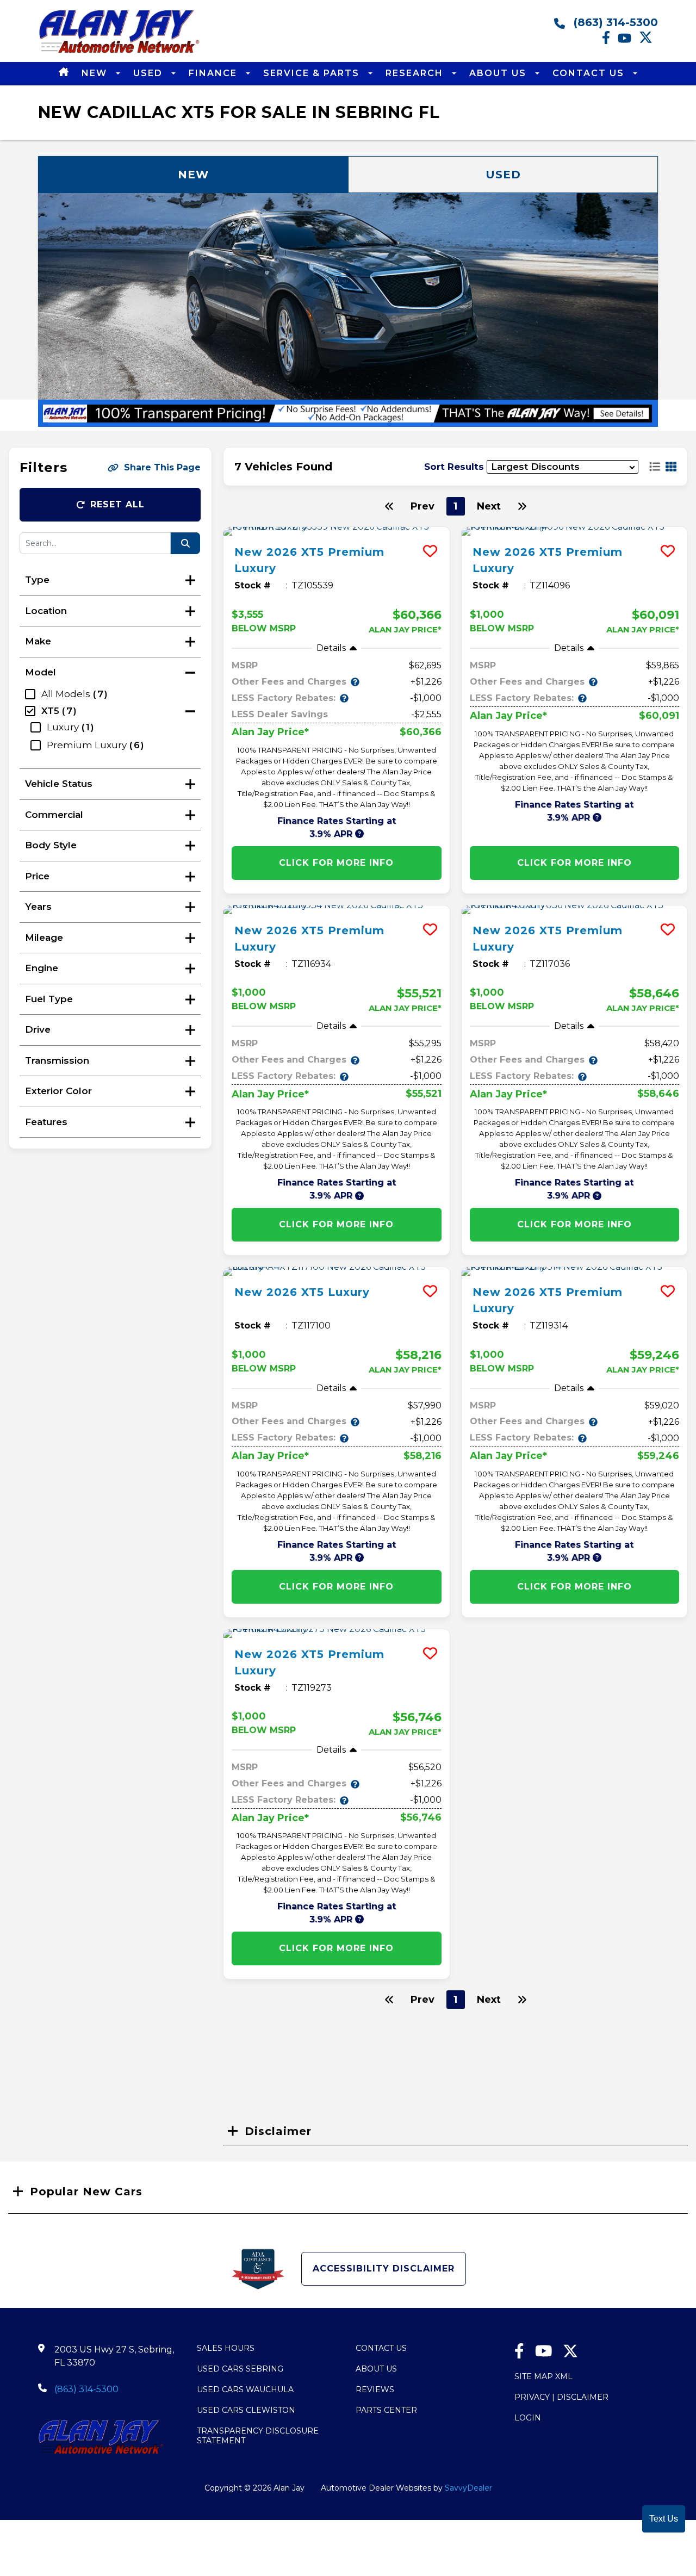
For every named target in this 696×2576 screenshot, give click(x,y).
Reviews (375, 2389)
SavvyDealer (468, 2488)
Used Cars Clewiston (246, 2410)
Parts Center (386, 2410)
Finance (215, 73)
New (96, 73)
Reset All (117, 504)
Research (416, 73)
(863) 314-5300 (614, 22)
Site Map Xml (543, 2376)
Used (150, 73)
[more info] (337, 531)
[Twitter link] (648, 41)
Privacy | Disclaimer (561, 2397)
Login (528, 2418)
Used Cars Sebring (240, 2369)
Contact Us (590, 73)
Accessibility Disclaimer (384, 2268)
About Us (499, 73)
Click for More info (336, 863)
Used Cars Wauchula (245, 2389)
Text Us (664, 2519)
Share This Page (162, 467)
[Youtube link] (628, 41)
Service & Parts (313, 73)
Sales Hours (226, 2348)
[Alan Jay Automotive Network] (120, 52)
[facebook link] (610, 41)
